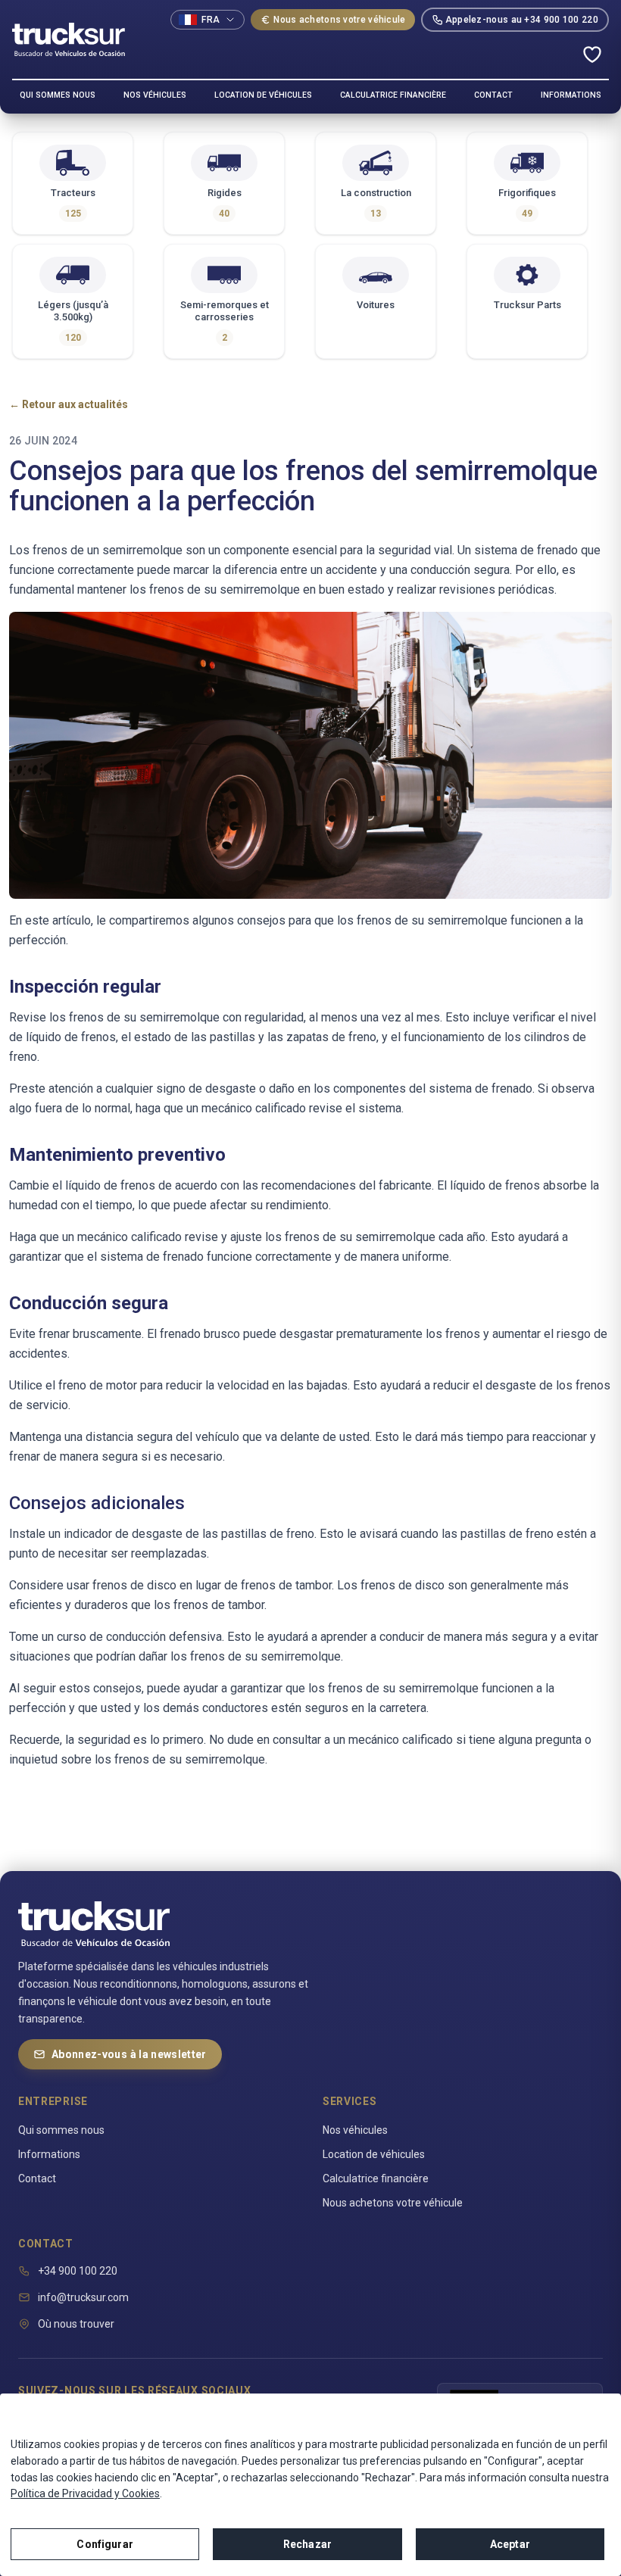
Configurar (105, 2544)
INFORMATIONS (571, 95)
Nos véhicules (355, 2130)
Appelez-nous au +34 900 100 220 (522, 20)
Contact (37, 2178)
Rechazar (307, 2544)
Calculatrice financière (376, 2178)
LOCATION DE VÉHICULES (263, 95)
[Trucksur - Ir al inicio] (69, 39)
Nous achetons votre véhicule (339, 20)
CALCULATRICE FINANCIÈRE (393, 95)
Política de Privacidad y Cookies (85, 2493)
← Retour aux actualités (69, 404)
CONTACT (493, 95)
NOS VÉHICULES (155, 95)
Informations (49, 2154)
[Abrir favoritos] (592, 55)
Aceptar (510, 2544)
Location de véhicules (374, 2154)
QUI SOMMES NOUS (58, 95)
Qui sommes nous (61, 2130)
